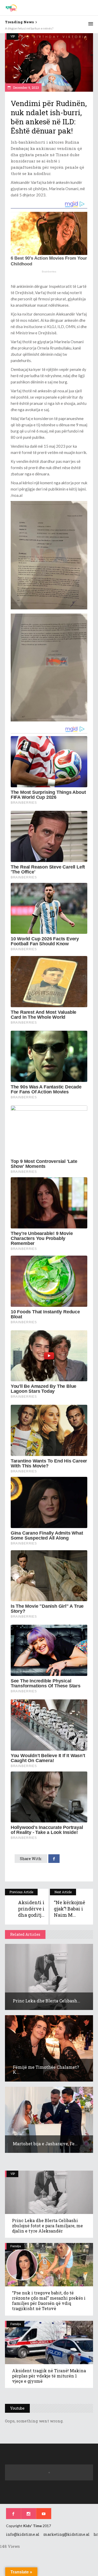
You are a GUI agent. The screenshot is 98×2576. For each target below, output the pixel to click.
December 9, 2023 (26, 88)
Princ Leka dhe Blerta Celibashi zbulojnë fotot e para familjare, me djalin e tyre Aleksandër (47, 2226)
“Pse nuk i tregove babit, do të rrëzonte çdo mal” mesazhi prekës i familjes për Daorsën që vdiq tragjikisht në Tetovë (49, 2301)
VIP (13, 36)
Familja (16, 2246)
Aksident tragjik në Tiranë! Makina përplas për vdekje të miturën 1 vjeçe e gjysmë (49, 2376)
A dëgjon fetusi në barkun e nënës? (29, 28)
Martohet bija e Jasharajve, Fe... (45, 2144)
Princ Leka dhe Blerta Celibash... (47, 2001)
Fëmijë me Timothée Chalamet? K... (46, 2070)
